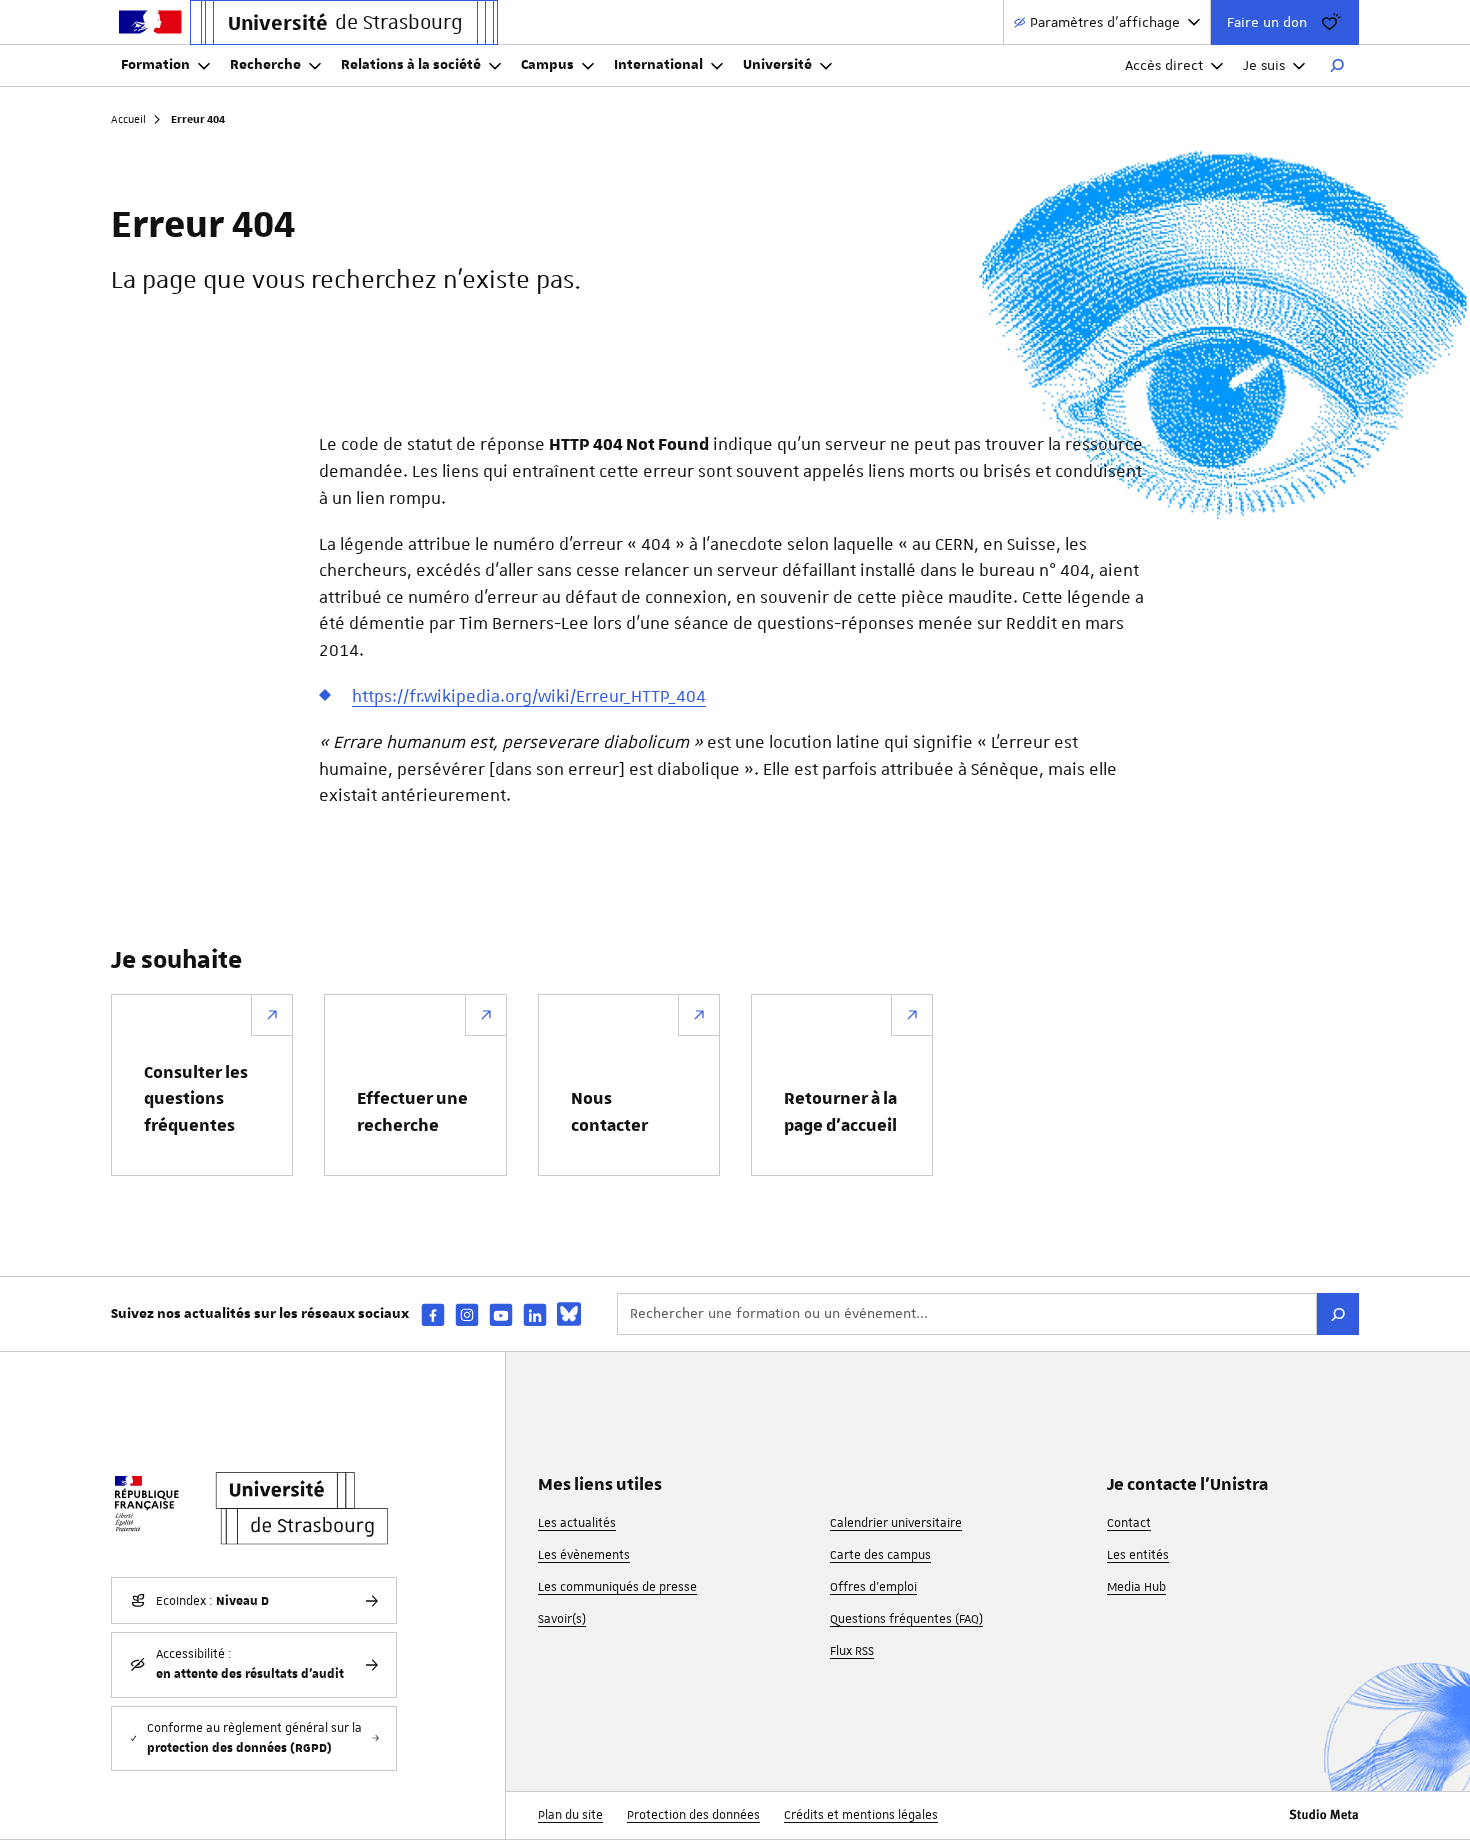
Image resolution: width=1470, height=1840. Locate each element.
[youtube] (501, 1314)
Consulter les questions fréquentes (196, 1099)
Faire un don (1267, 22)
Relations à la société (411, 65)
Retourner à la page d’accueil (840, 1112)
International (658, 65)
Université (777, 65)
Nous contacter (609, 1112)
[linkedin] (535, 1314)
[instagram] (467, 1314)
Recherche (265, 65)
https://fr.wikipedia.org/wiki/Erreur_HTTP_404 (529, 696)
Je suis (1264, 65)
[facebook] (433, 1314)
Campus (547, 65)
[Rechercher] (1337, 66)
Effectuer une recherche (412, 1112)
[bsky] (569, 1314)
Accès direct (1164, 65)
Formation (155, 65)
